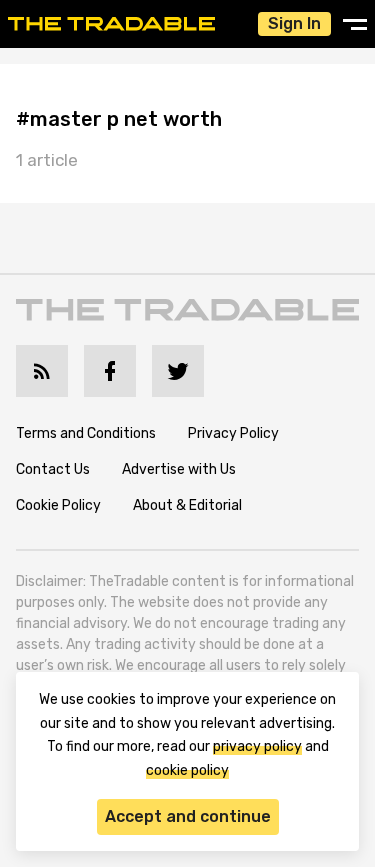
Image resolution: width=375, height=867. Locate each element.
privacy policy (257, 746)
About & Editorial (187, 505)
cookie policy (187, 770)
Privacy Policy (233, 433)
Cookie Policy (58, 505)
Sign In (294, 23)
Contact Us (53, 469)
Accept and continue (188, 816)
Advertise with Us (179, 469)
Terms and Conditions (86, 433)
